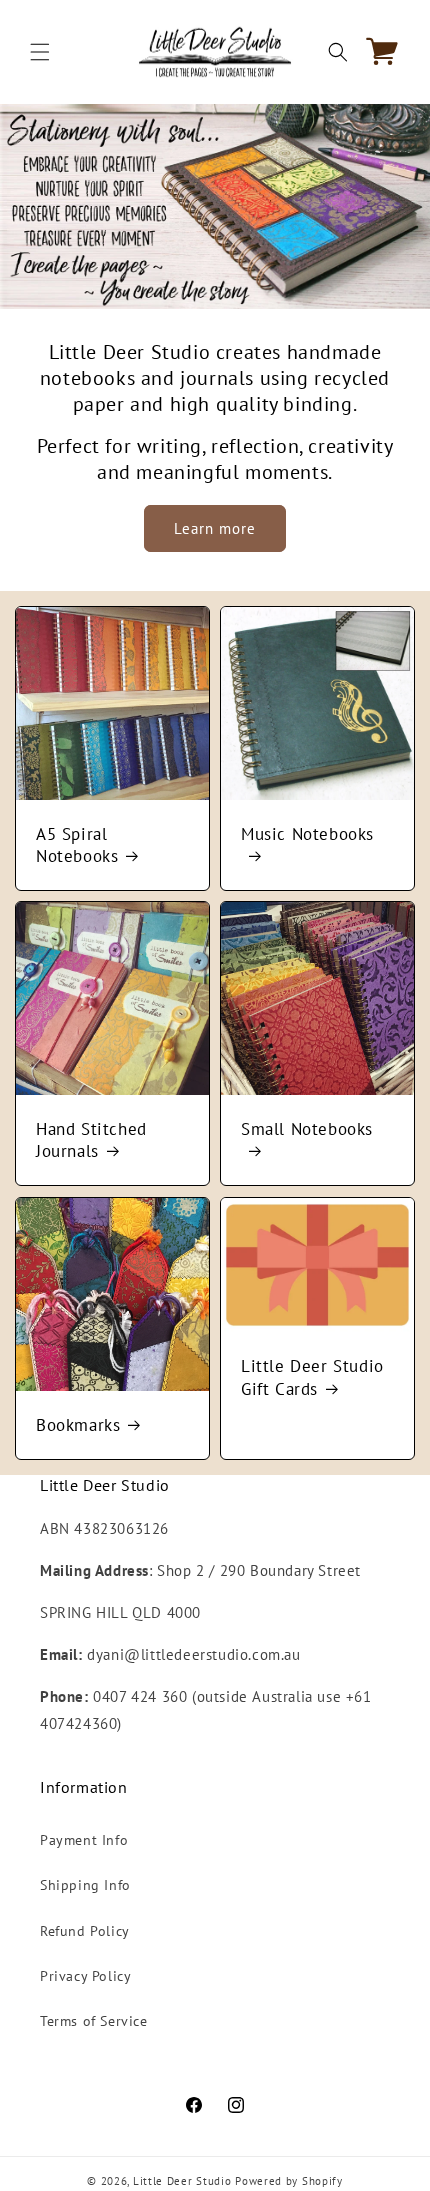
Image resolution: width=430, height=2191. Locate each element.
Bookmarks (78, 1425)
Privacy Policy (85, 1976)
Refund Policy (85, 1931)
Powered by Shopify (289, 2181)
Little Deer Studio (182, 2181)
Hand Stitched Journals (91, 1140)
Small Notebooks (307, 1129)
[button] (40, 52)
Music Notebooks (307, 834)
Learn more (215, 528)
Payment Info (84, 1840)
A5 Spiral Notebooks (77, 845)
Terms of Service (94, 2021)
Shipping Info (85, 1885)
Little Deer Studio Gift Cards (312, 1377)
